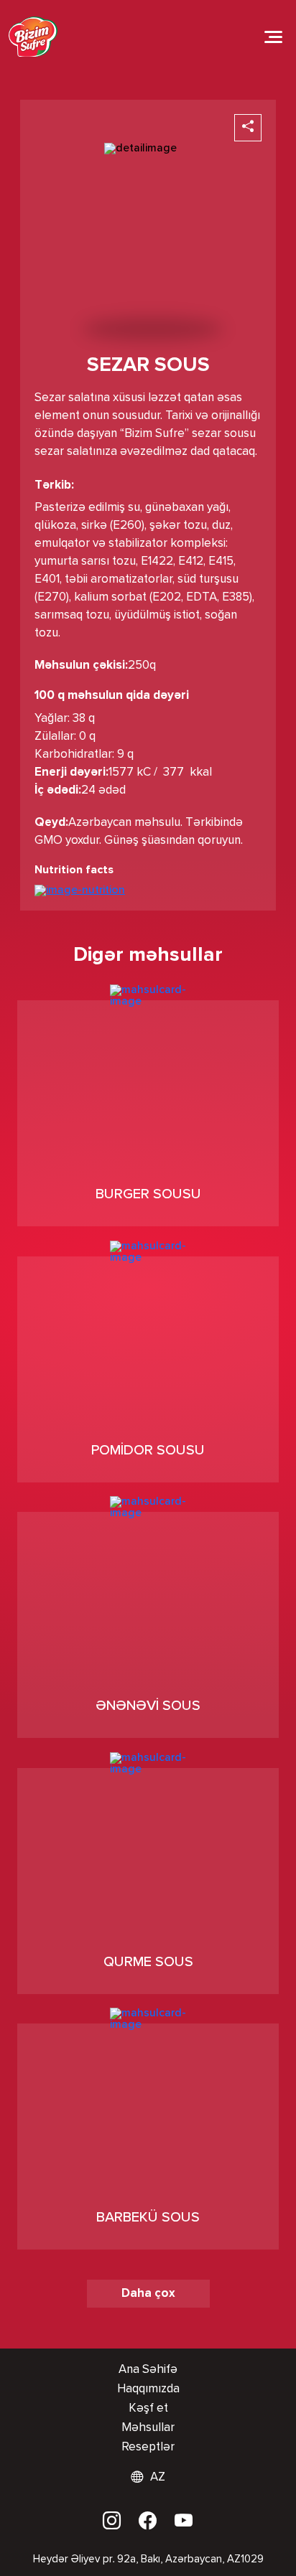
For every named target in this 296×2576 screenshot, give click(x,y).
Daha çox (148, 2294)
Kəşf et (148, 2408)
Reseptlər (148, 2447)
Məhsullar (148, 2428)
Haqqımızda (148, 2389)
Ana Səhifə (148, 2370)
